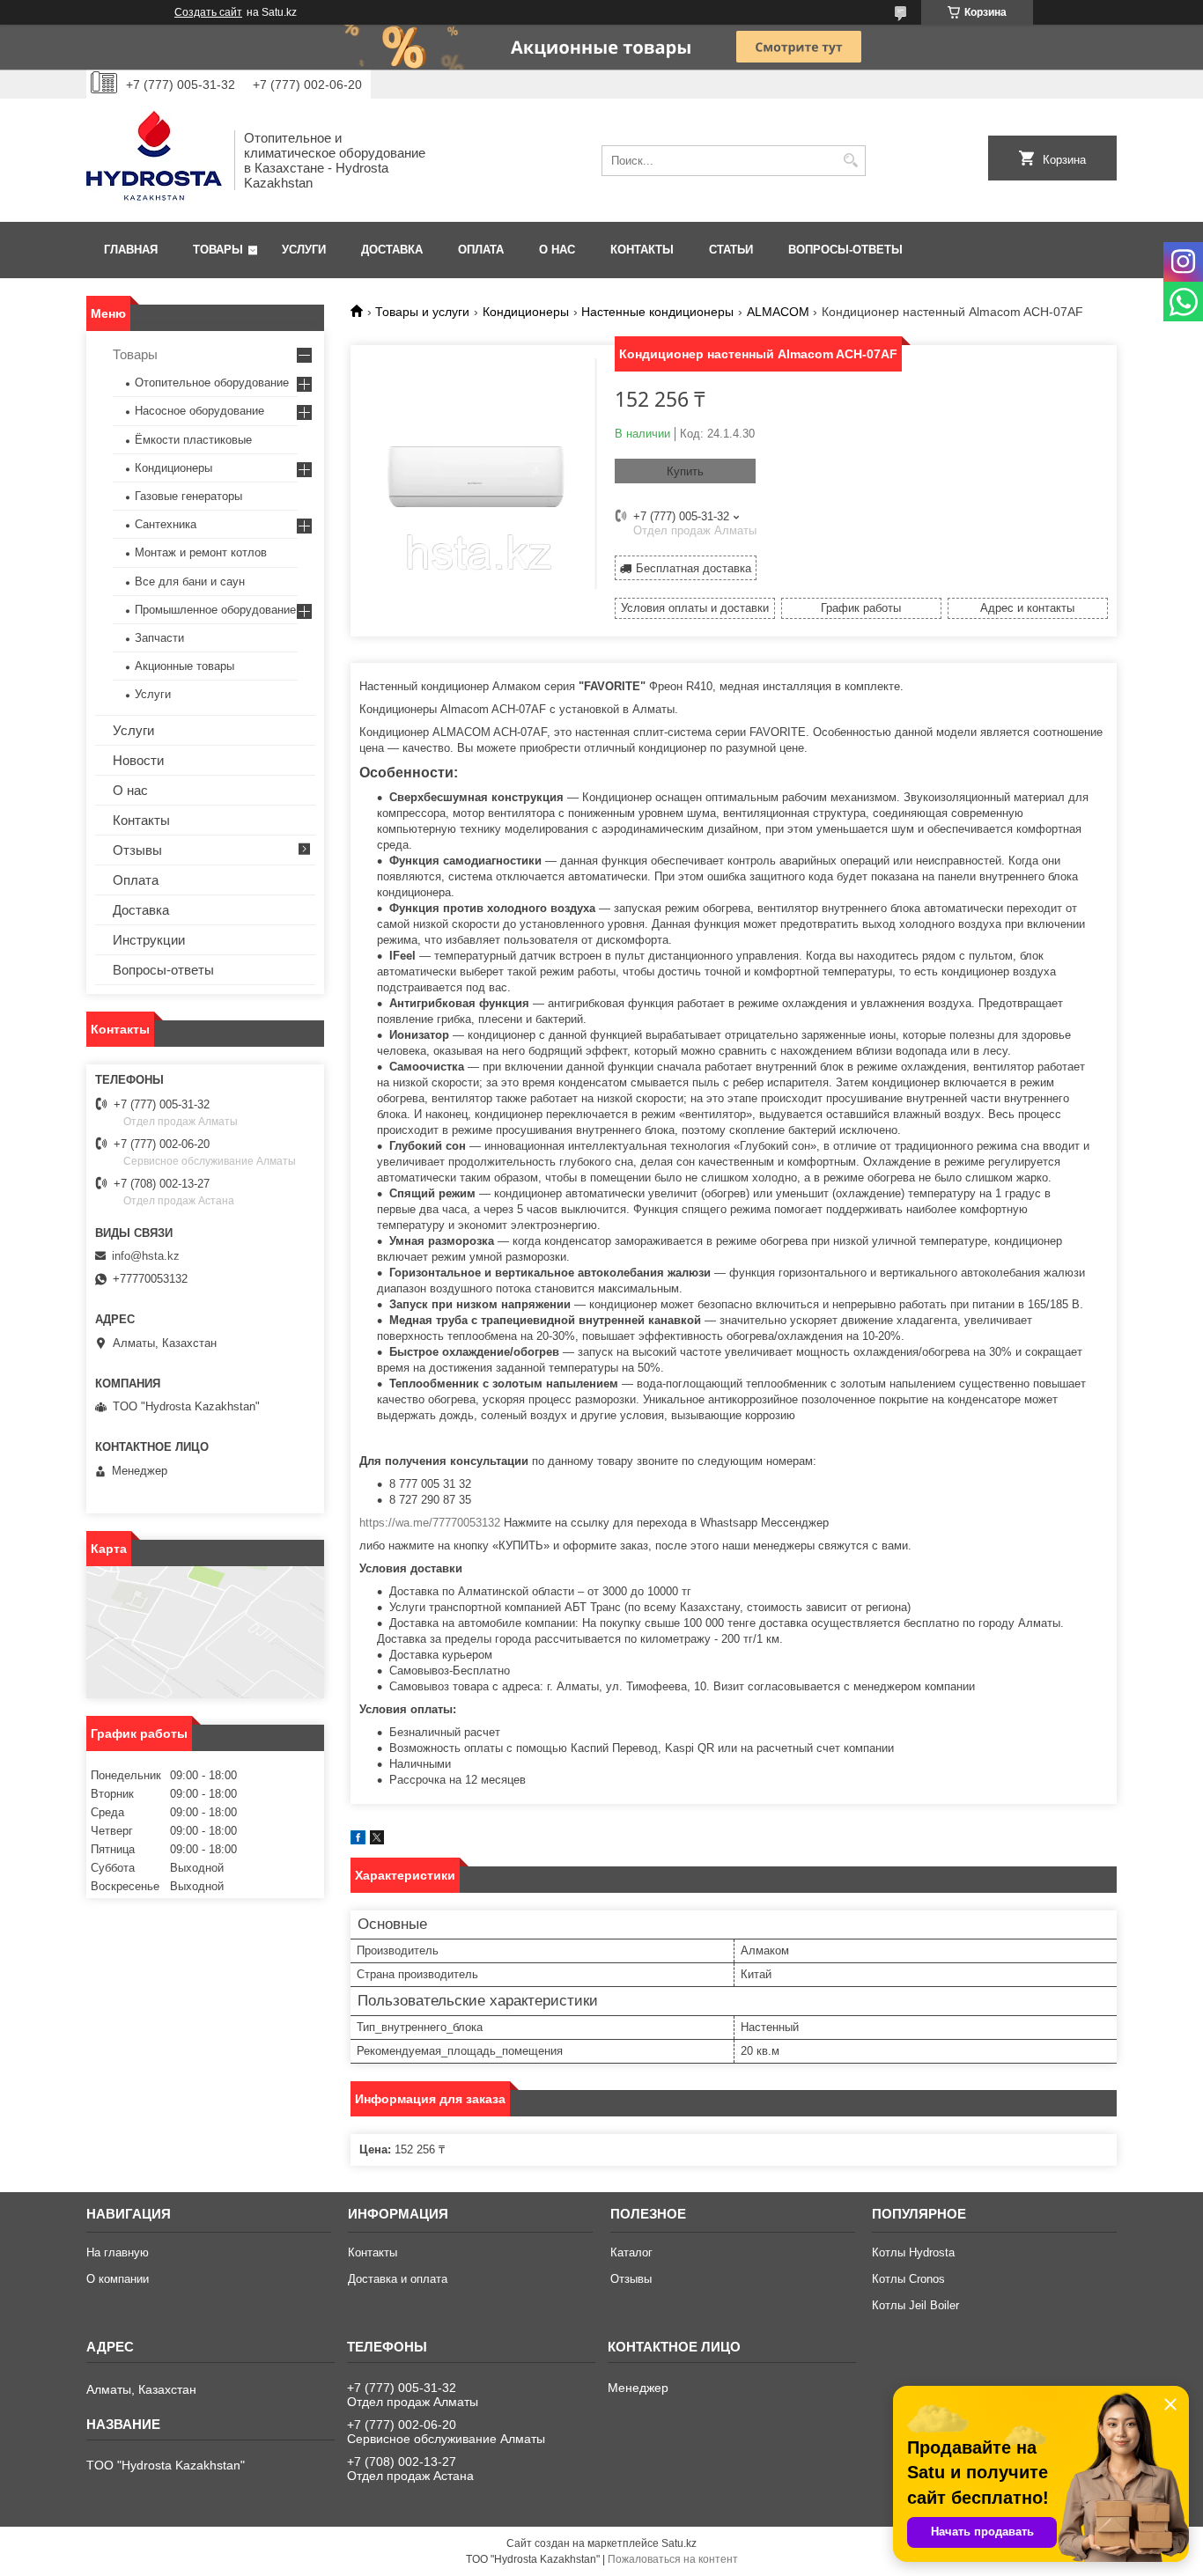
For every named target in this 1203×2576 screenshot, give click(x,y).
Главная (131, 250)
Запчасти (159, 638)
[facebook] (358, 1840)
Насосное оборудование (199, 411)
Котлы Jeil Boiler (915, 2305)
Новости (138, 760)
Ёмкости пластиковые (193, 440)
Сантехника (166, 524)
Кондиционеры (526, 312)
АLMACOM (778, 312)
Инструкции (149, 940)
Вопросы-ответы (845, 250)
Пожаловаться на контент (673, 2559)
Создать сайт (208, 12)
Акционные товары (185, 666)
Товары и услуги (422, 312)
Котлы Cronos (908, 2279)
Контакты (642, 250)
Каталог (631, 2252)
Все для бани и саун (190, 581)
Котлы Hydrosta (913, 2252)
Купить (685, 471)
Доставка (392, 250)
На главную (118, 2252)
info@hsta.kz (146, 1256)
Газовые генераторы (188, 496)
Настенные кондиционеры (657, 312)
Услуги (304, 250)
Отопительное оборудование (212, 383)
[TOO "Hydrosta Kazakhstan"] (154, 160)
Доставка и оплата (398, 2279)
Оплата (481, 250)
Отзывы (137, 850)
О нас (557, 250)
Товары (218, 250)
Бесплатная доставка (694, 568)
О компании (118, 2279)
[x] (377, 1840)
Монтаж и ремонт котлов (201, 552)
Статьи (731, 250)
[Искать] (850, 161)
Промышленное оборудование (215, 610)
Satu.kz (679, 2543)
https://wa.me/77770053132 (430, 1523)
